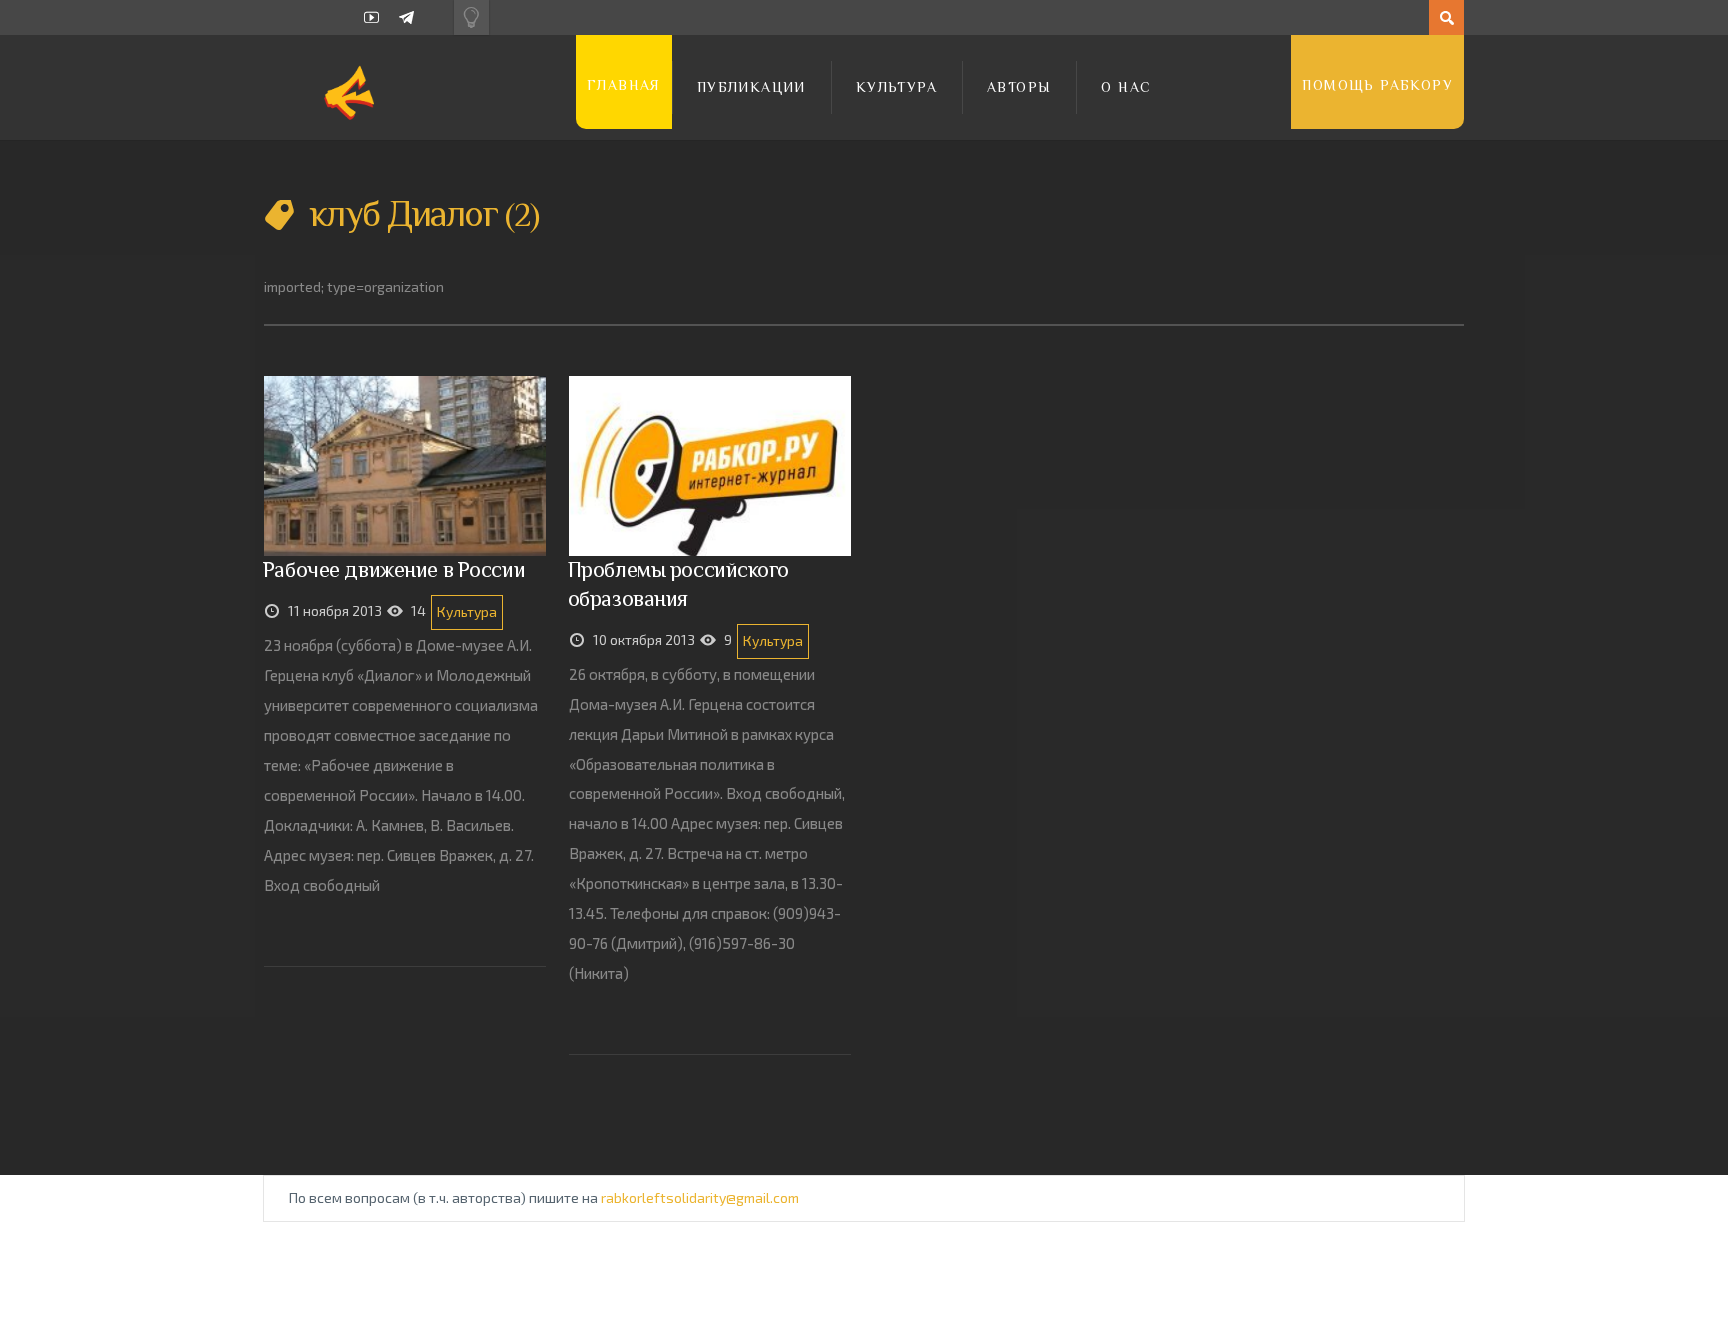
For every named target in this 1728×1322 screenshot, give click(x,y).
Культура (896, 87)
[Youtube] (371, 17)
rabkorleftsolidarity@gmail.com (700, 1197)
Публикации (751, 87)
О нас (1126, 87)
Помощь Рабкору (1377, 85)
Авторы (1019, 87)
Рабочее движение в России (394, 569)
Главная (624, 85)
